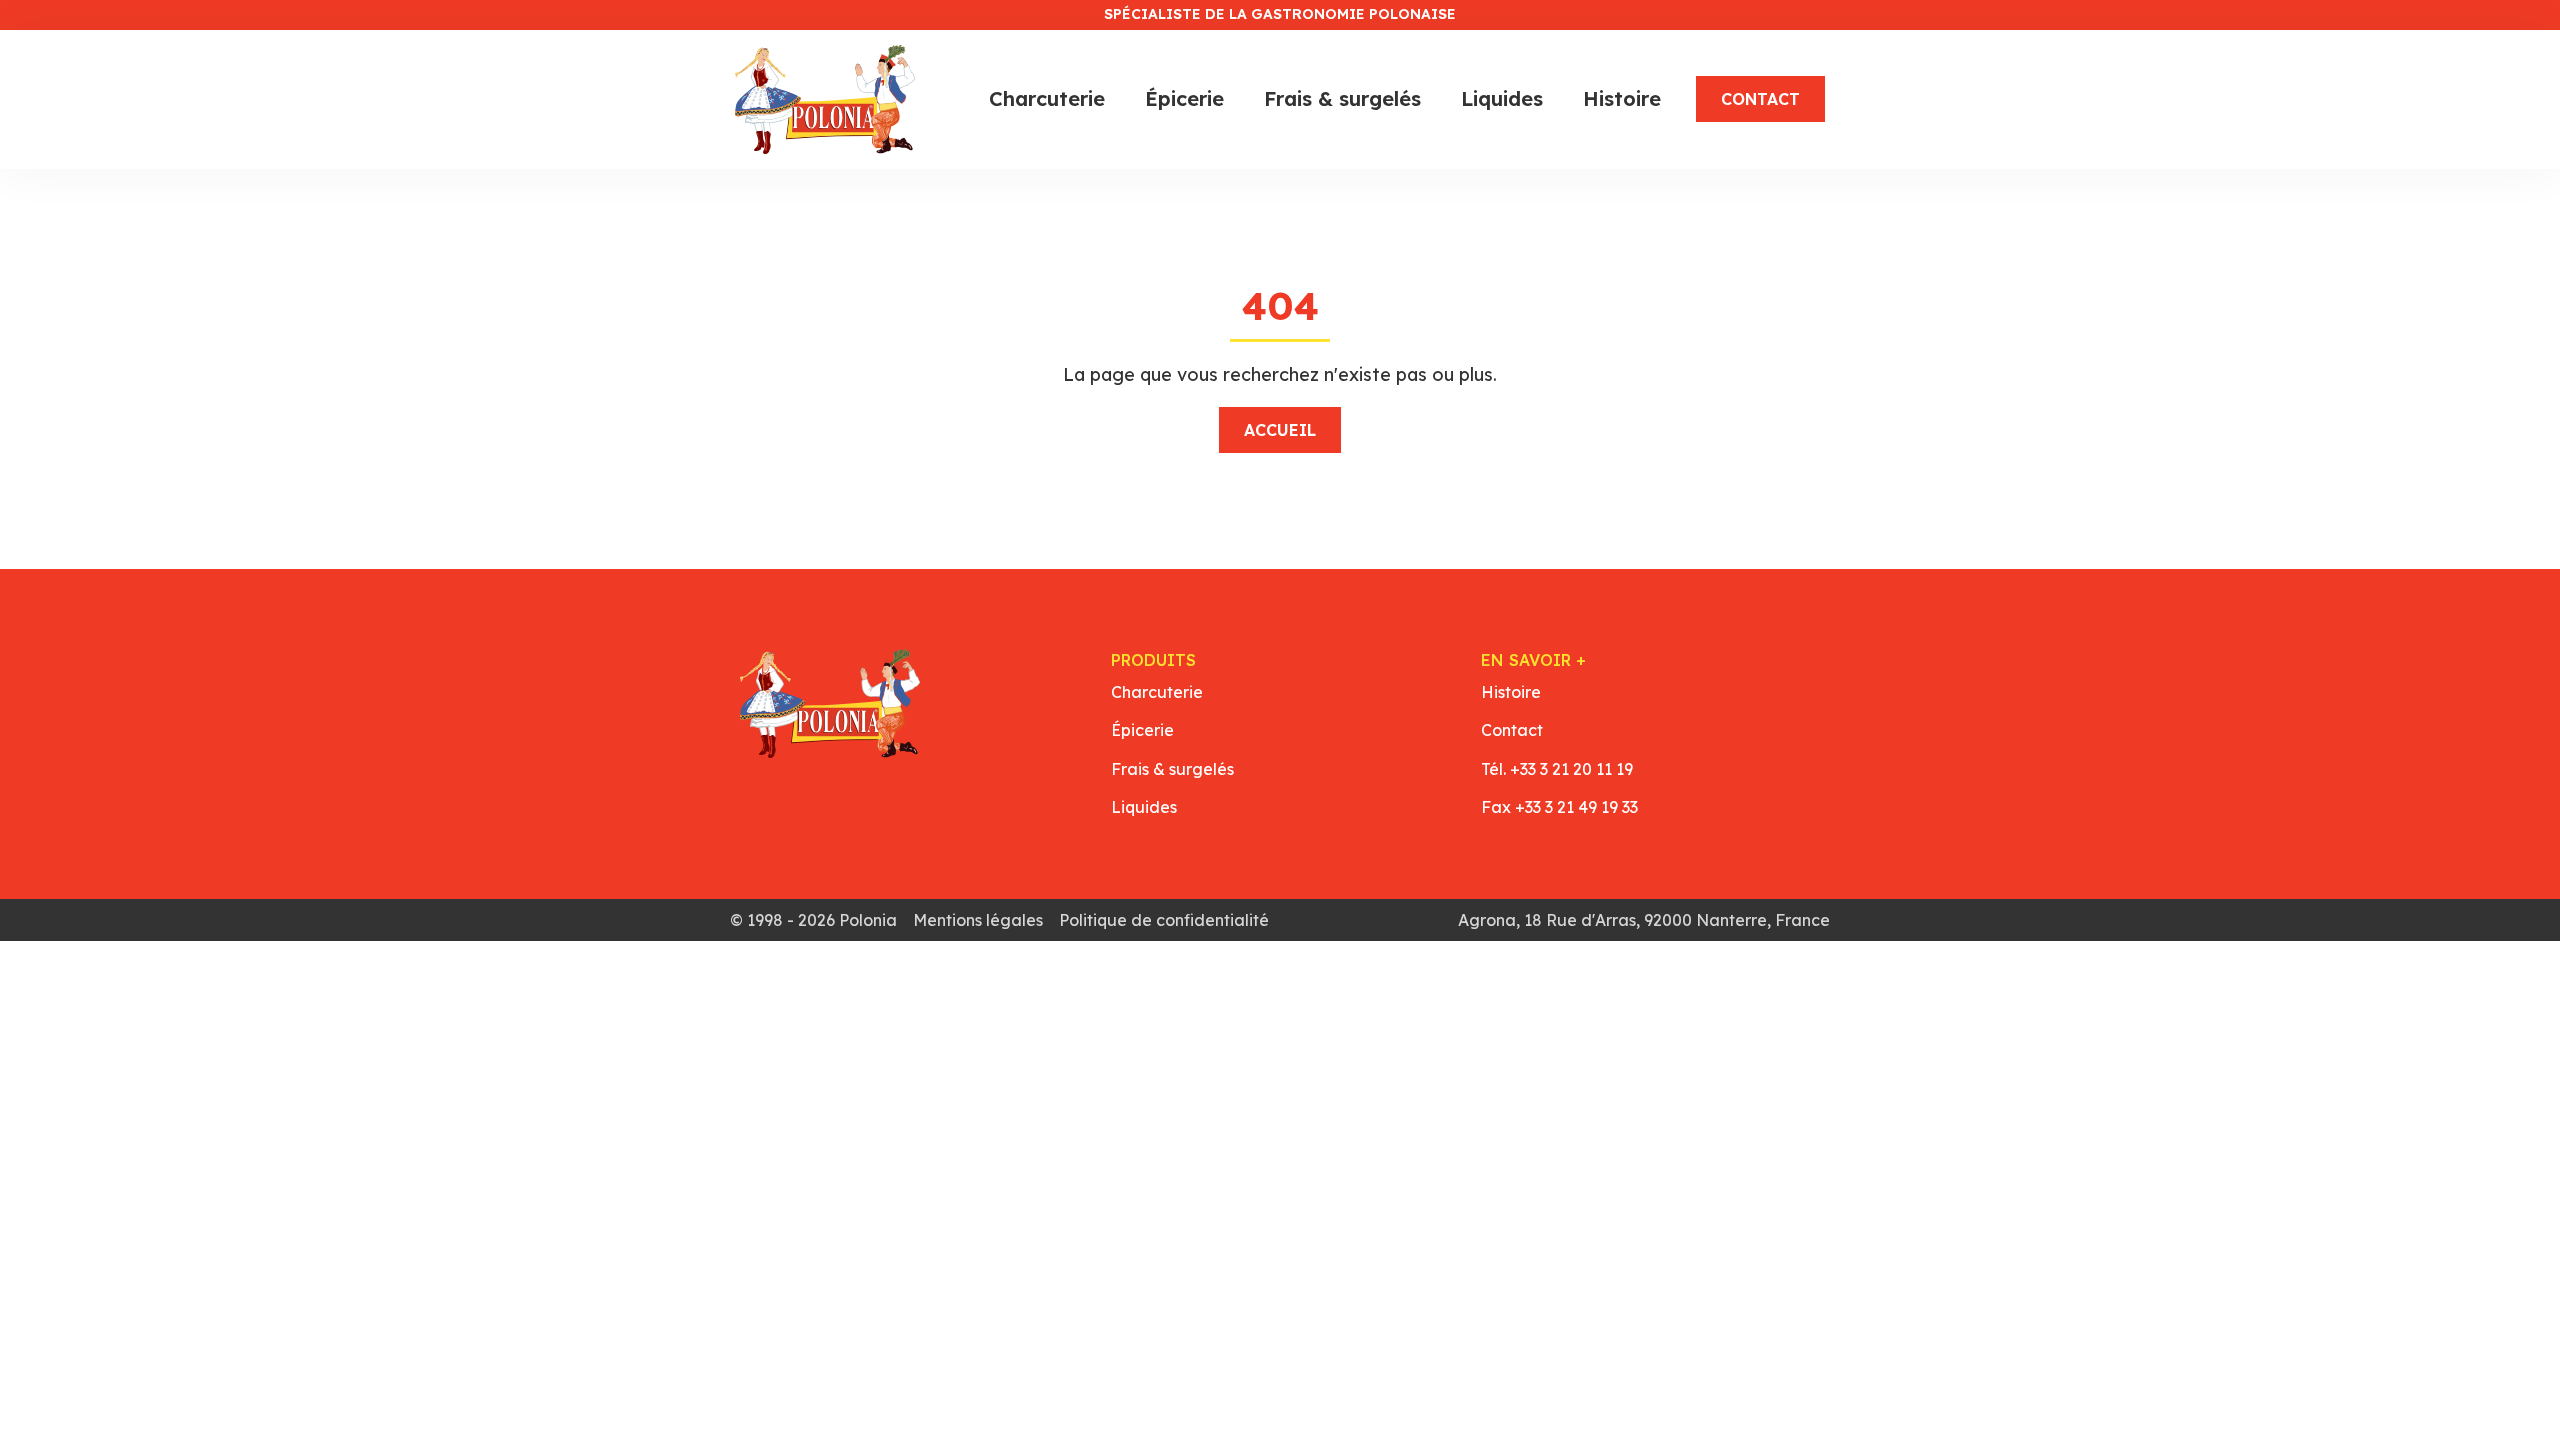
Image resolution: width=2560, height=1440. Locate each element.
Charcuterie (1047, 98)
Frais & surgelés (1342, 98)
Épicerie (1184, 98)
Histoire (1622, 98)
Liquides (1502, 98)
